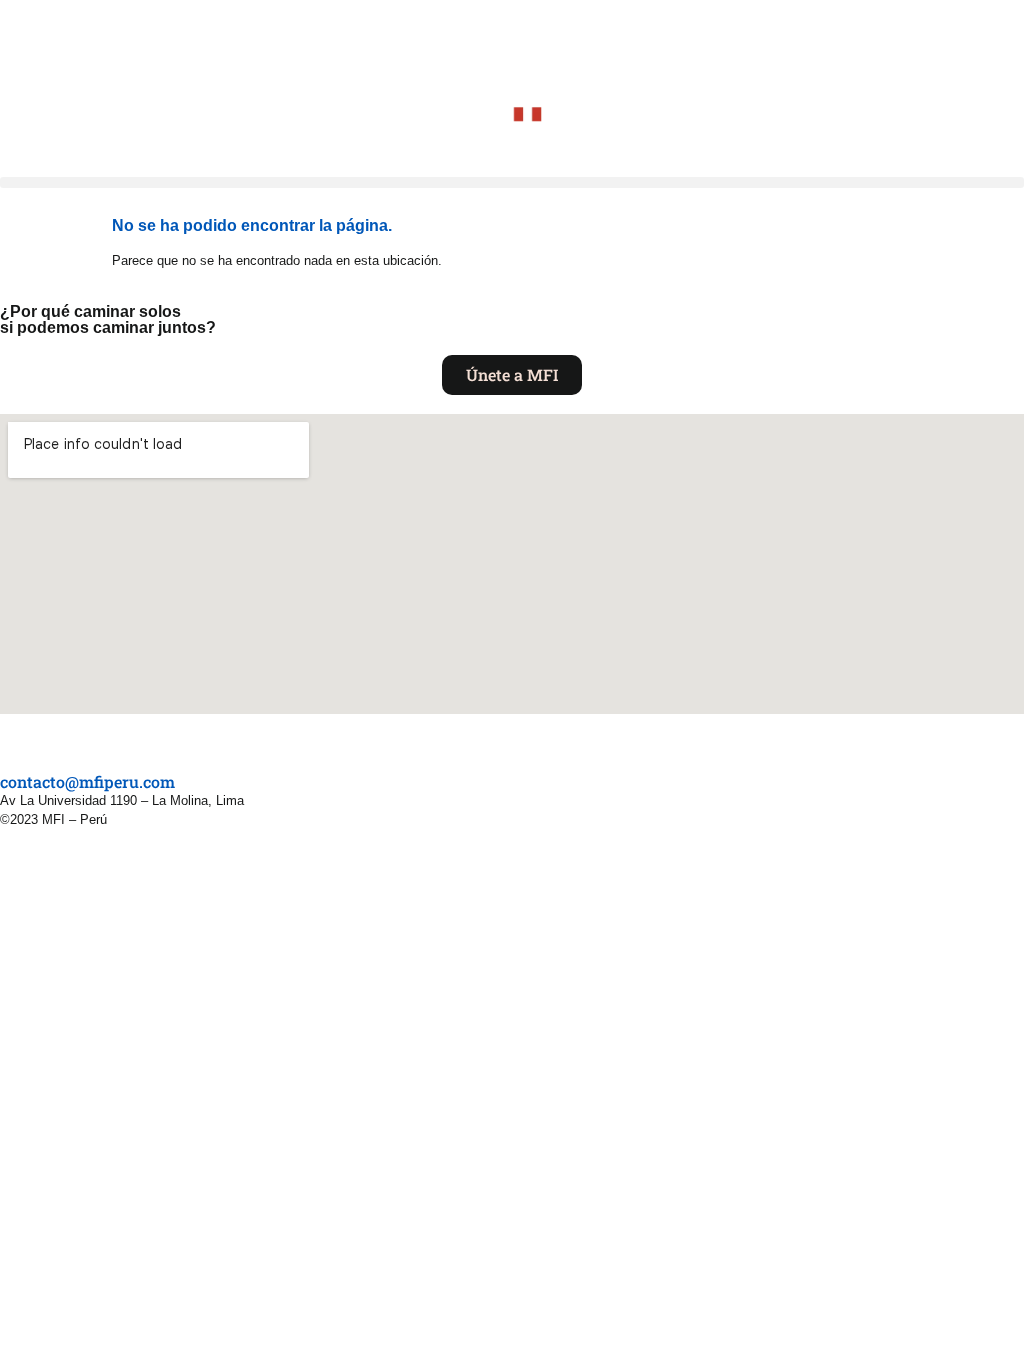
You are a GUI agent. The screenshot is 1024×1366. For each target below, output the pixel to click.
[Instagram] (28, 741)
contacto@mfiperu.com (87, 781)
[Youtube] (48, 741)
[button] (512, 182)
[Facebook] (8, 741)
